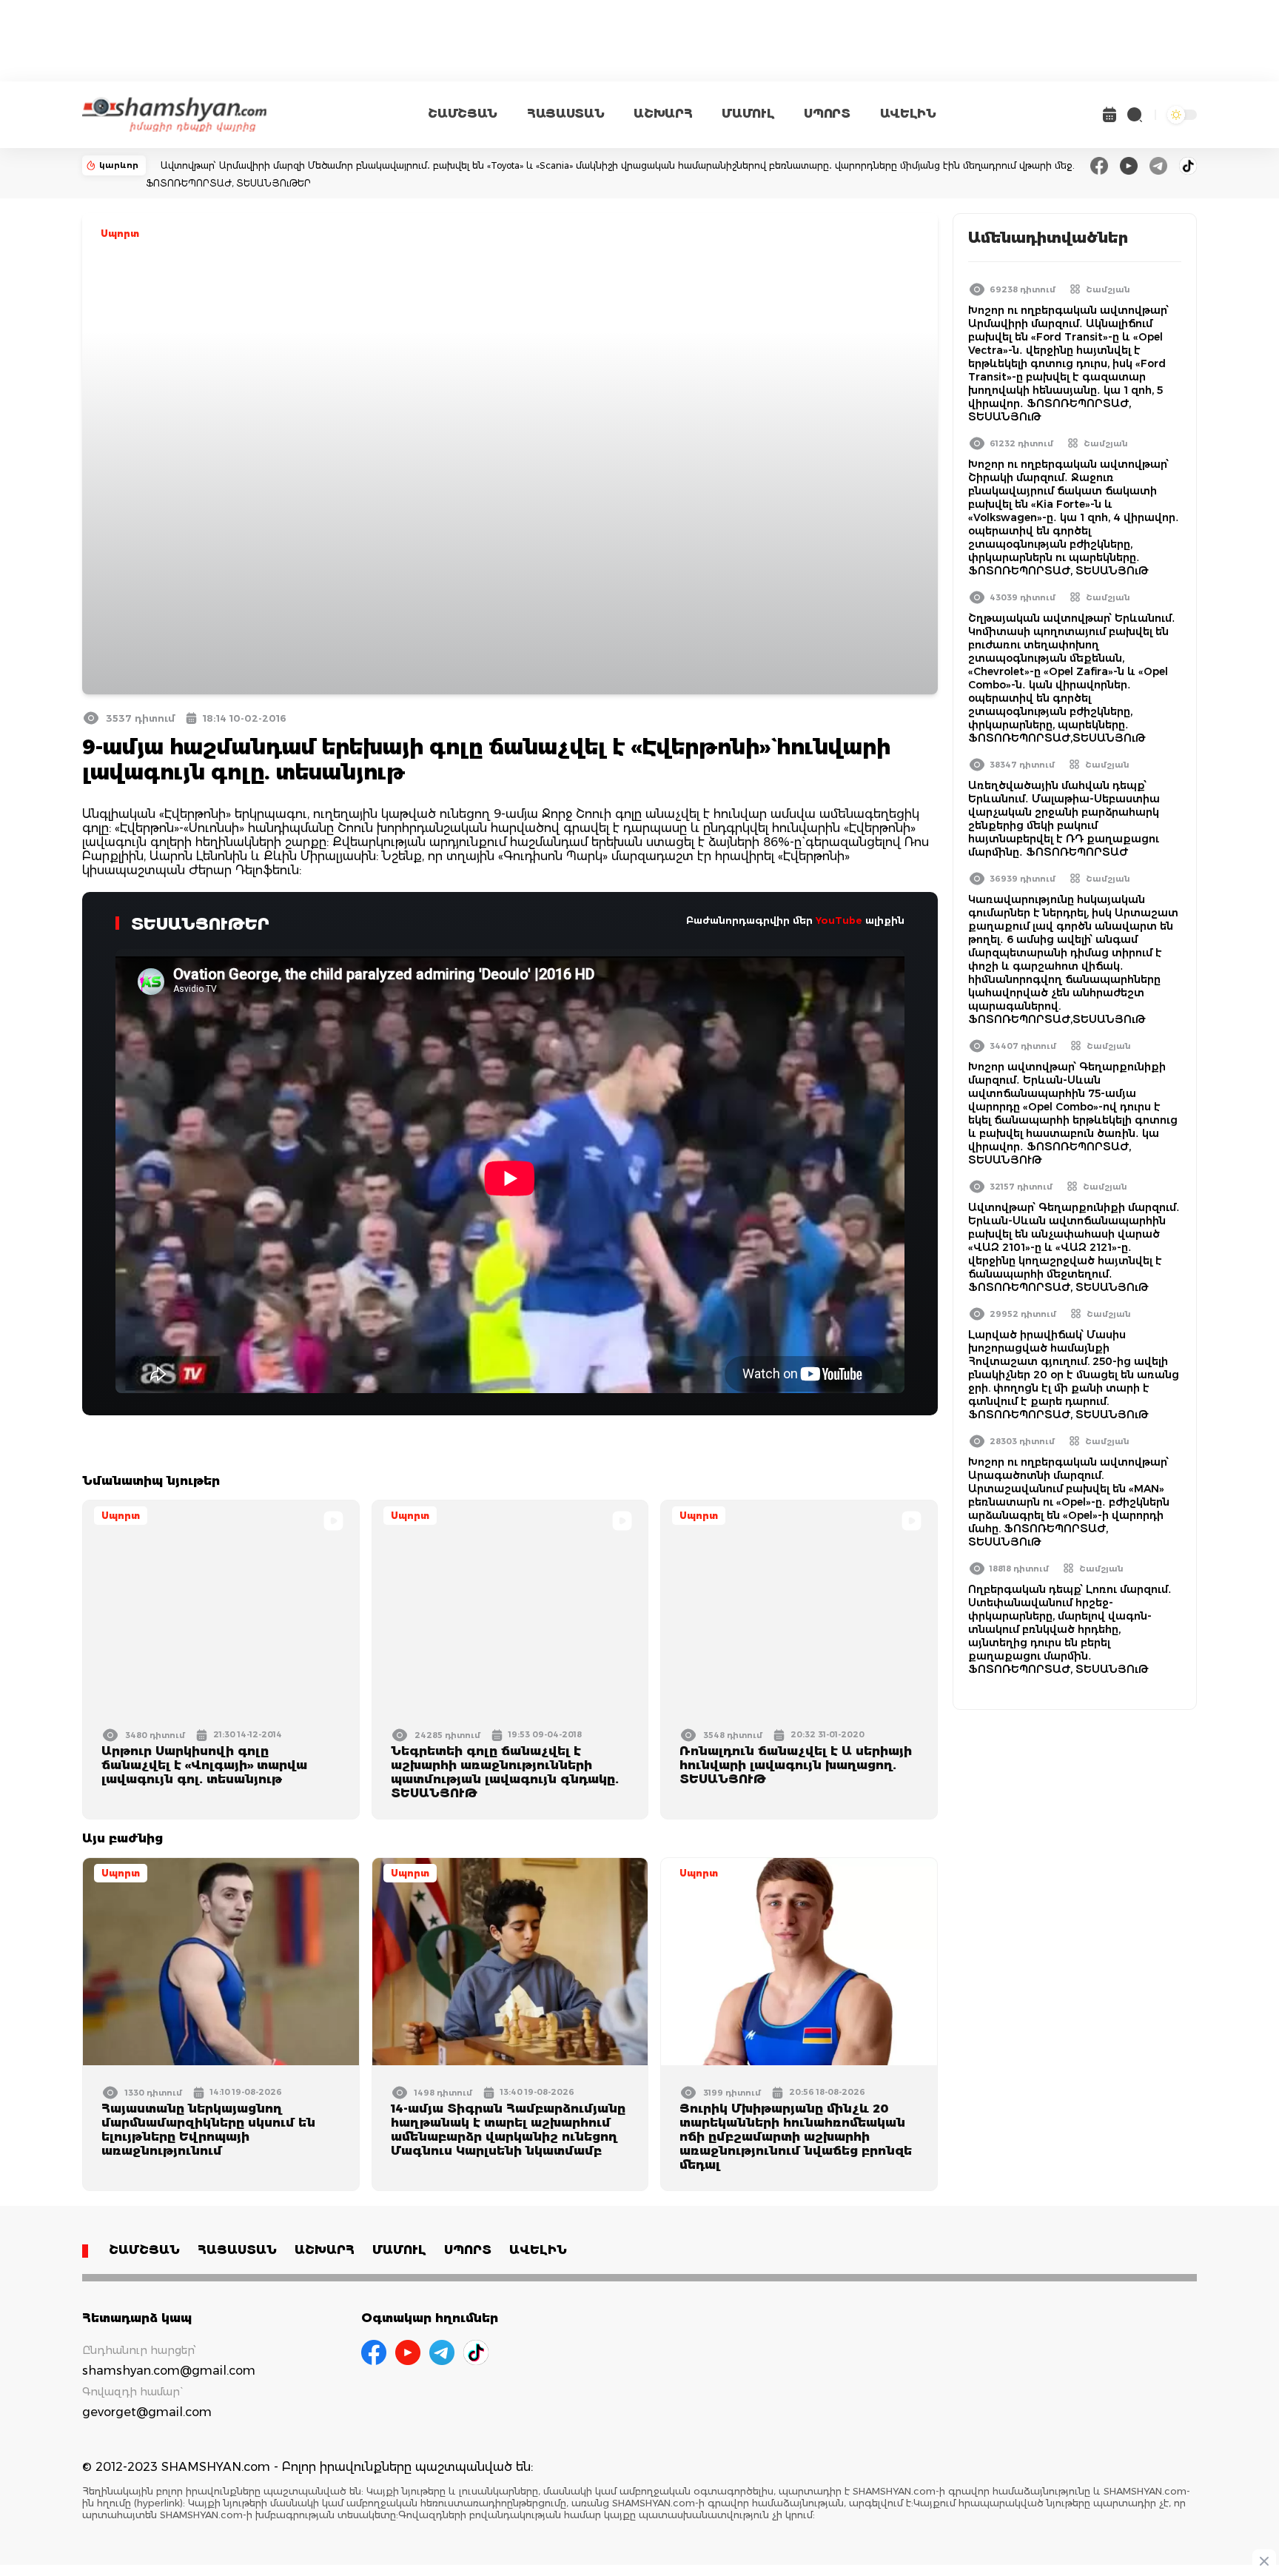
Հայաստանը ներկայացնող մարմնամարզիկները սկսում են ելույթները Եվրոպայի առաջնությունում (208, 2130)
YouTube (839, 920)
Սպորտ (120, 234)
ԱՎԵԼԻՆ (908, 114)
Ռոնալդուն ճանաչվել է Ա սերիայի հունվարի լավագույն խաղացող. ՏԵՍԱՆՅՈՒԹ (796, 1765)
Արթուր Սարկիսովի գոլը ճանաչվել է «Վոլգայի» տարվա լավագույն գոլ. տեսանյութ (204, 1765)
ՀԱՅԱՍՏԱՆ (565, 114)
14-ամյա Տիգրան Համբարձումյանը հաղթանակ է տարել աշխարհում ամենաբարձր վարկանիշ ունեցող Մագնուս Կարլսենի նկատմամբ (508, 2130)
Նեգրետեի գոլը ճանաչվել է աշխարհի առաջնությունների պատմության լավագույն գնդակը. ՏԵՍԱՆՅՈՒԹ (505, 1772)
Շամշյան (1108, 289)
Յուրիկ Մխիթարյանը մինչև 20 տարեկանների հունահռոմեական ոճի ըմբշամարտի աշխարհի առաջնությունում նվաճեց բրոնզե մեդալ (796, 2137)
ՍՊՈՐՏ (827, 114)
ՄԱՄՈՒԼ (748, 114)
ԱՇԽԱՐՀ (663, 114)
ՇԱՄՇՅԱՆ (463, 114)
